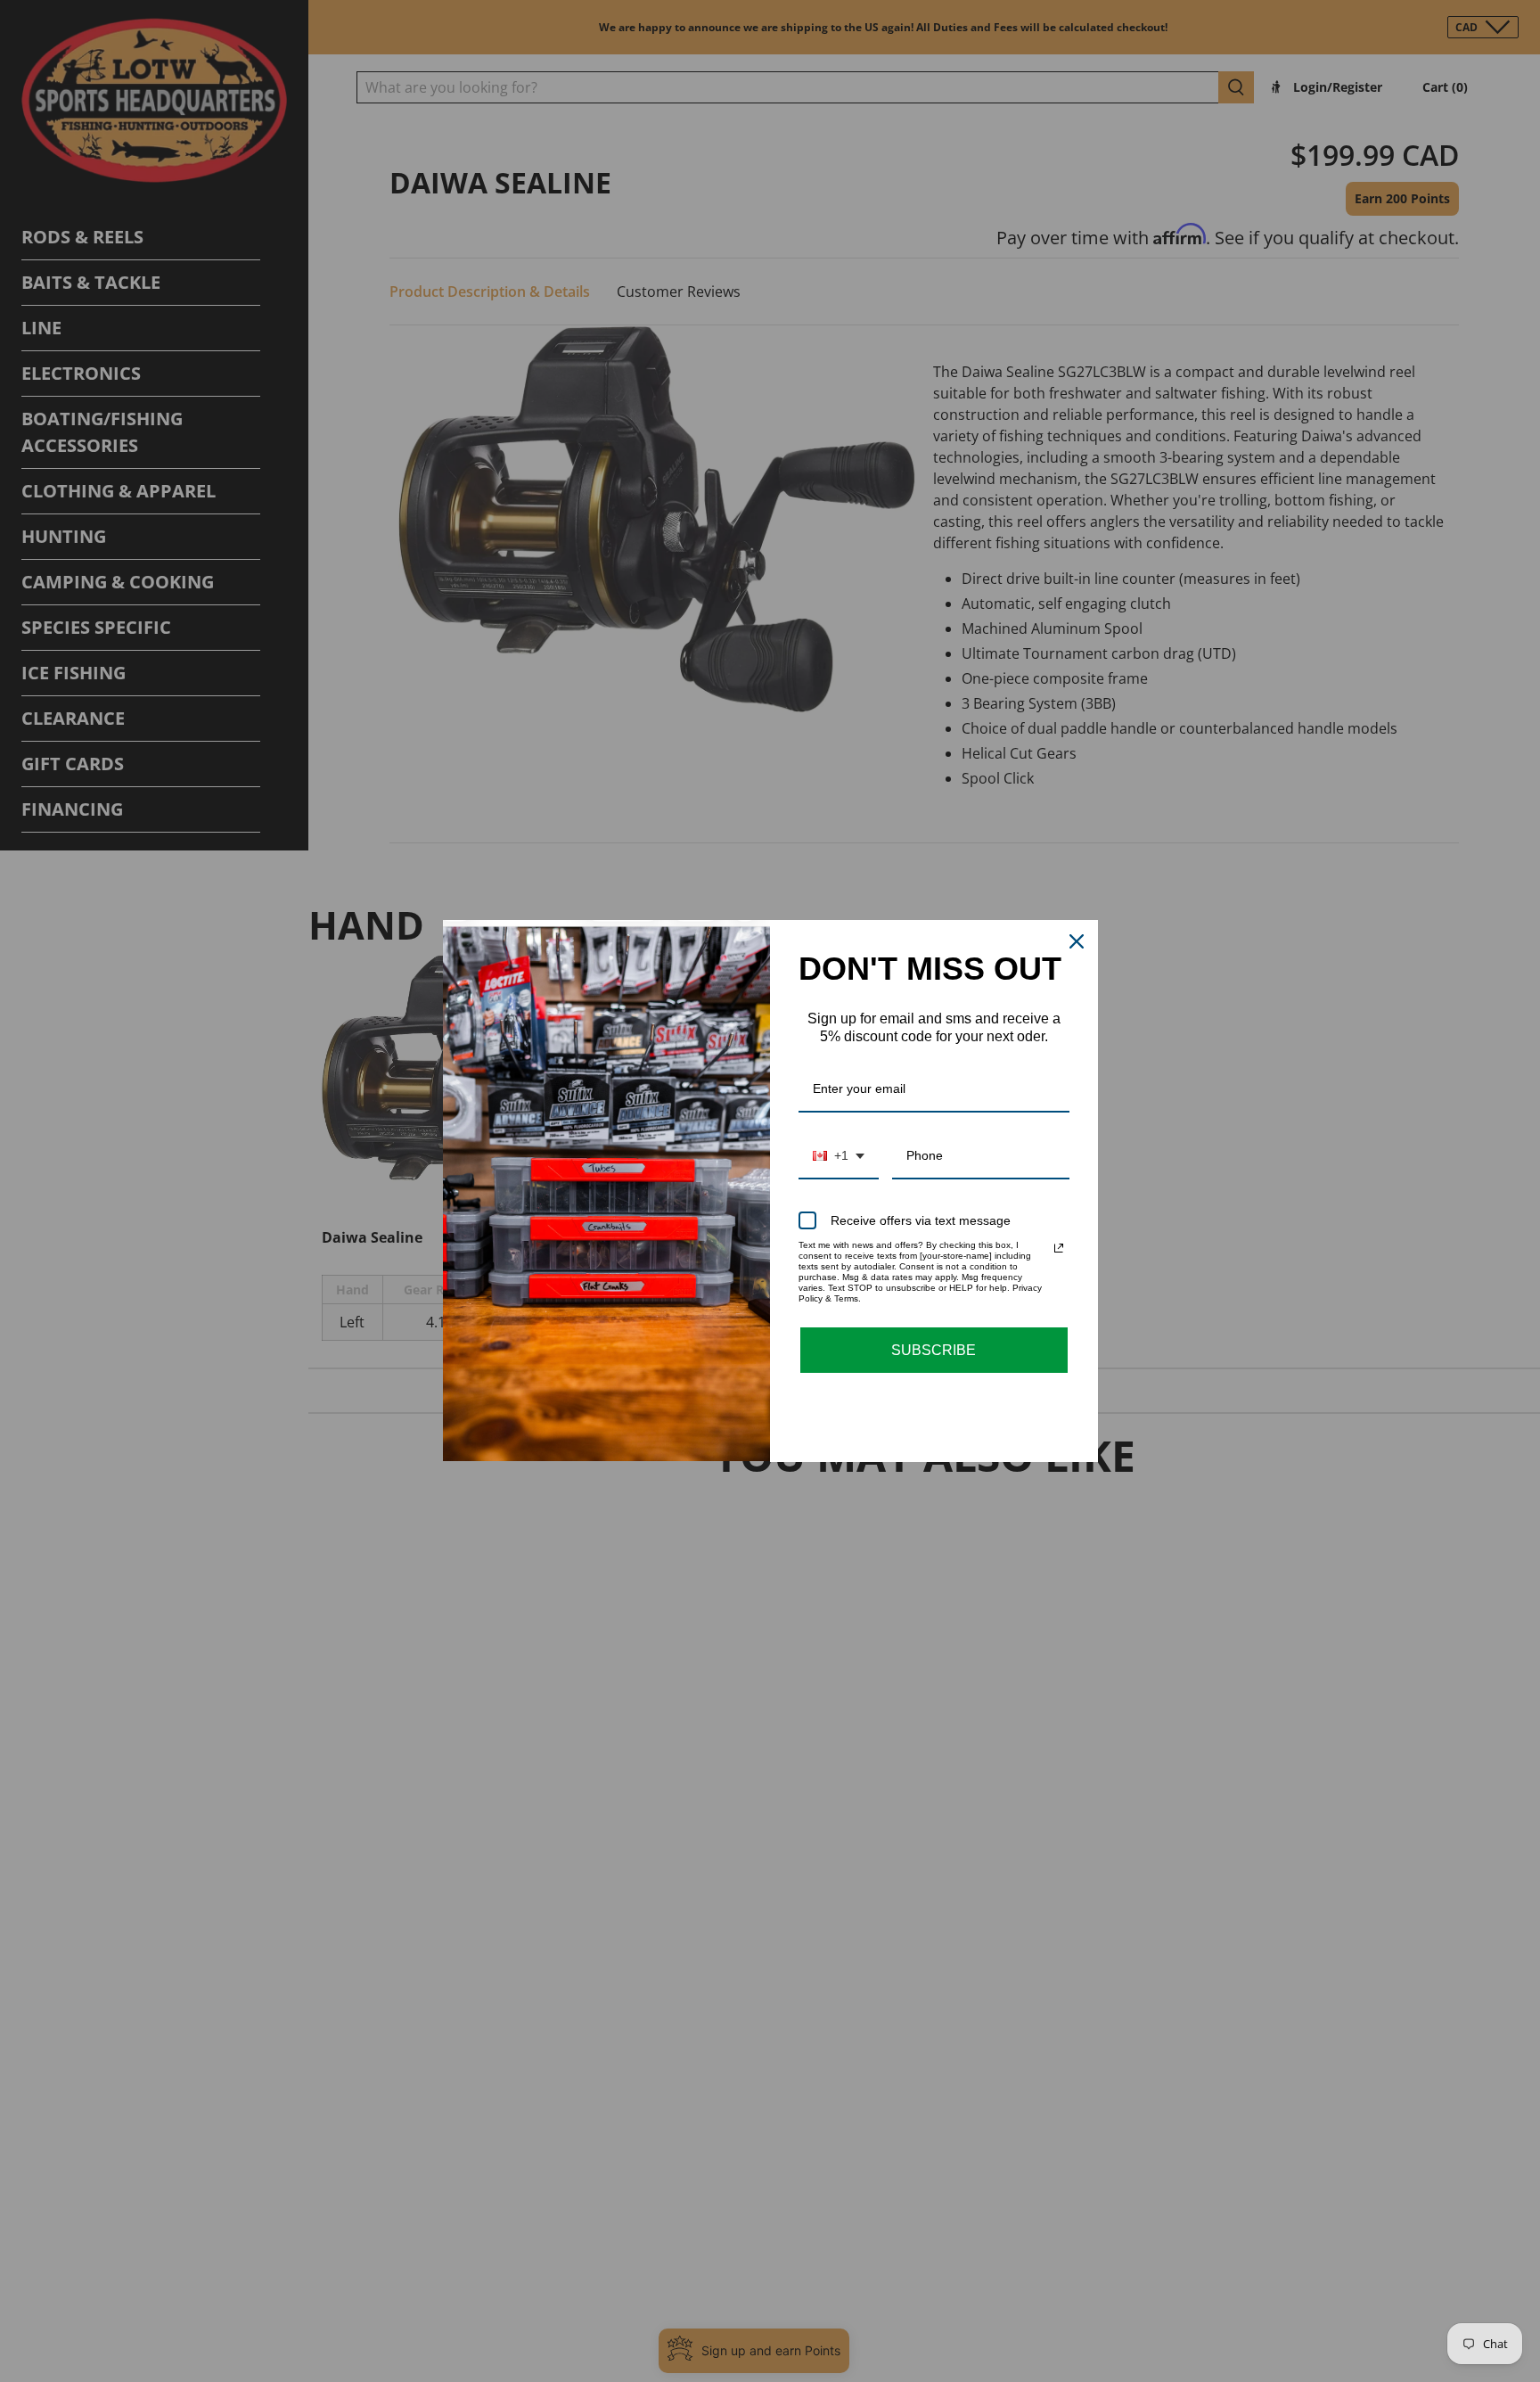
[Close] (1077, 941)
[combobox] (839, 1157)
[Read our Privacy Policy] (1059, 1248)
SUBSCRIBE (934, 1350)
